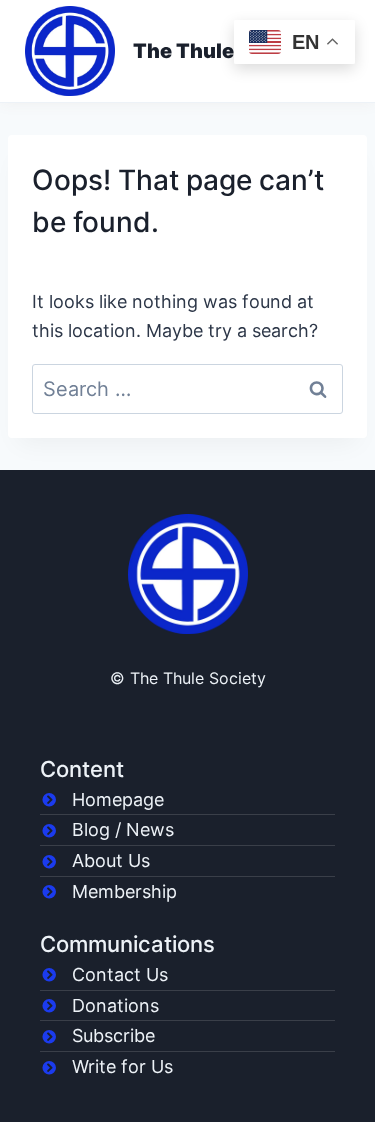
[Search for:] (187, 389)
